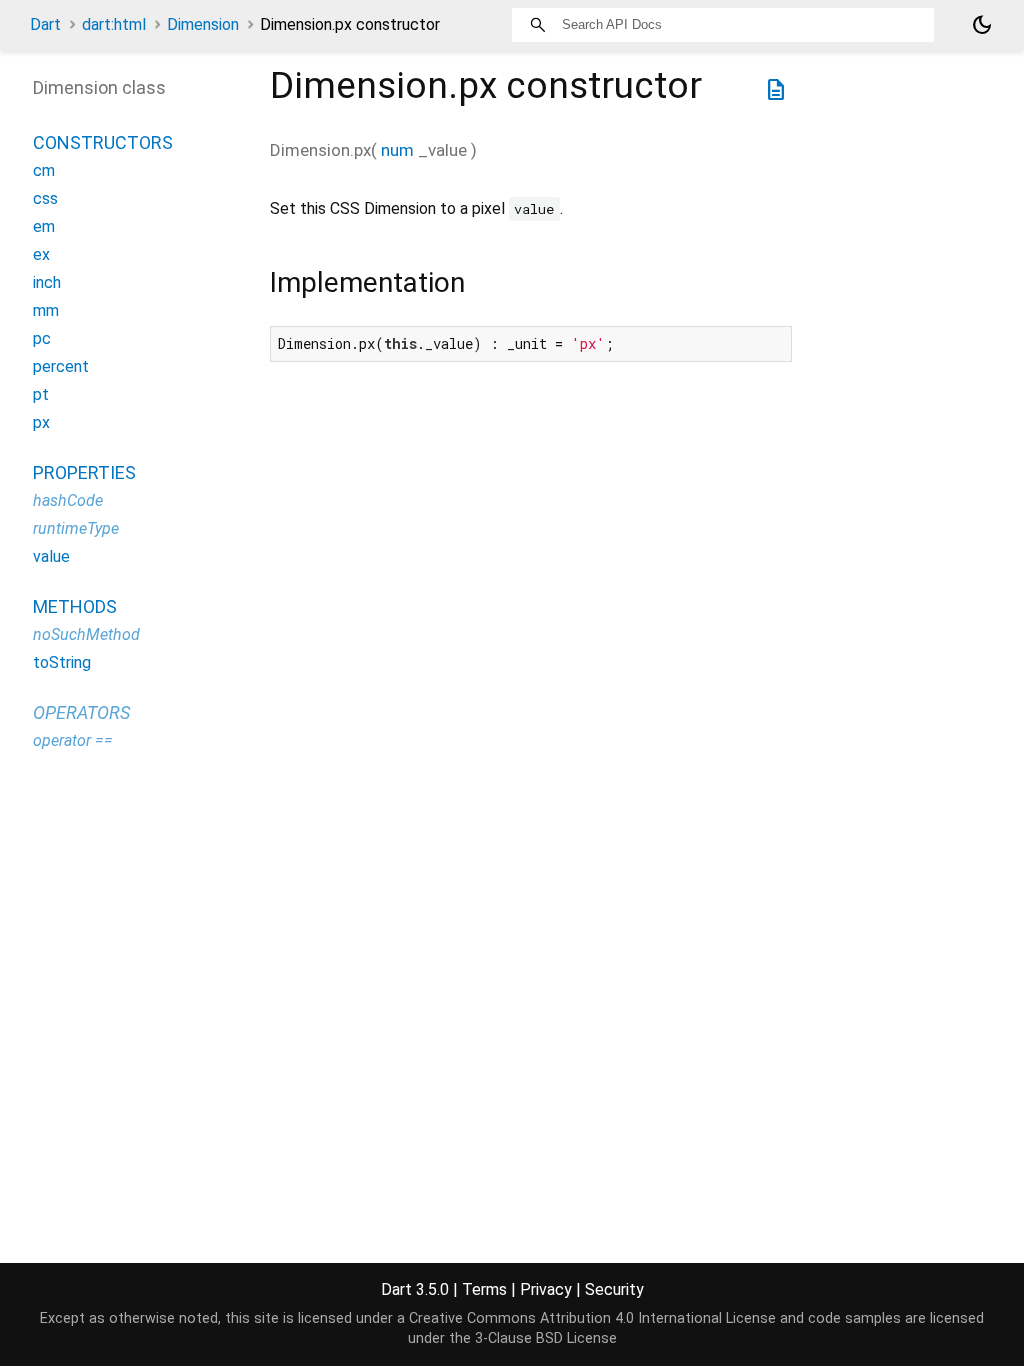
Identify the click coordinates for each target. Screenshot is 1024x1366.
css (45, 198)
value (51, 556)
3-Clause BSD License (546, 1338)
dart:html (114, 24)
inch (47, 282)
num (397, 150)
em (44, 226)
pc (42, 338)
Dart (45, 24)
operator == (73, 740)
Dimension (203, 24)
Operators (81, 712)
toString (62, 662)
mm (46, 310)
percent (61, 366)
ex (41, 254)
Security (614, 1289)
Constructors (103, 142)
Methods (75, 606)
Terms (484, 1289)
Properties (84, 472)
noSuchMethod (86, 634)
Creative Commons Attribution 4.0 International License (592, 1318)
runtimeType (76, 528)
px (41, 422)
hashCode (68, 500)
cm (44, 170)
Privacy (546, 1289)
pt (41, 394)
